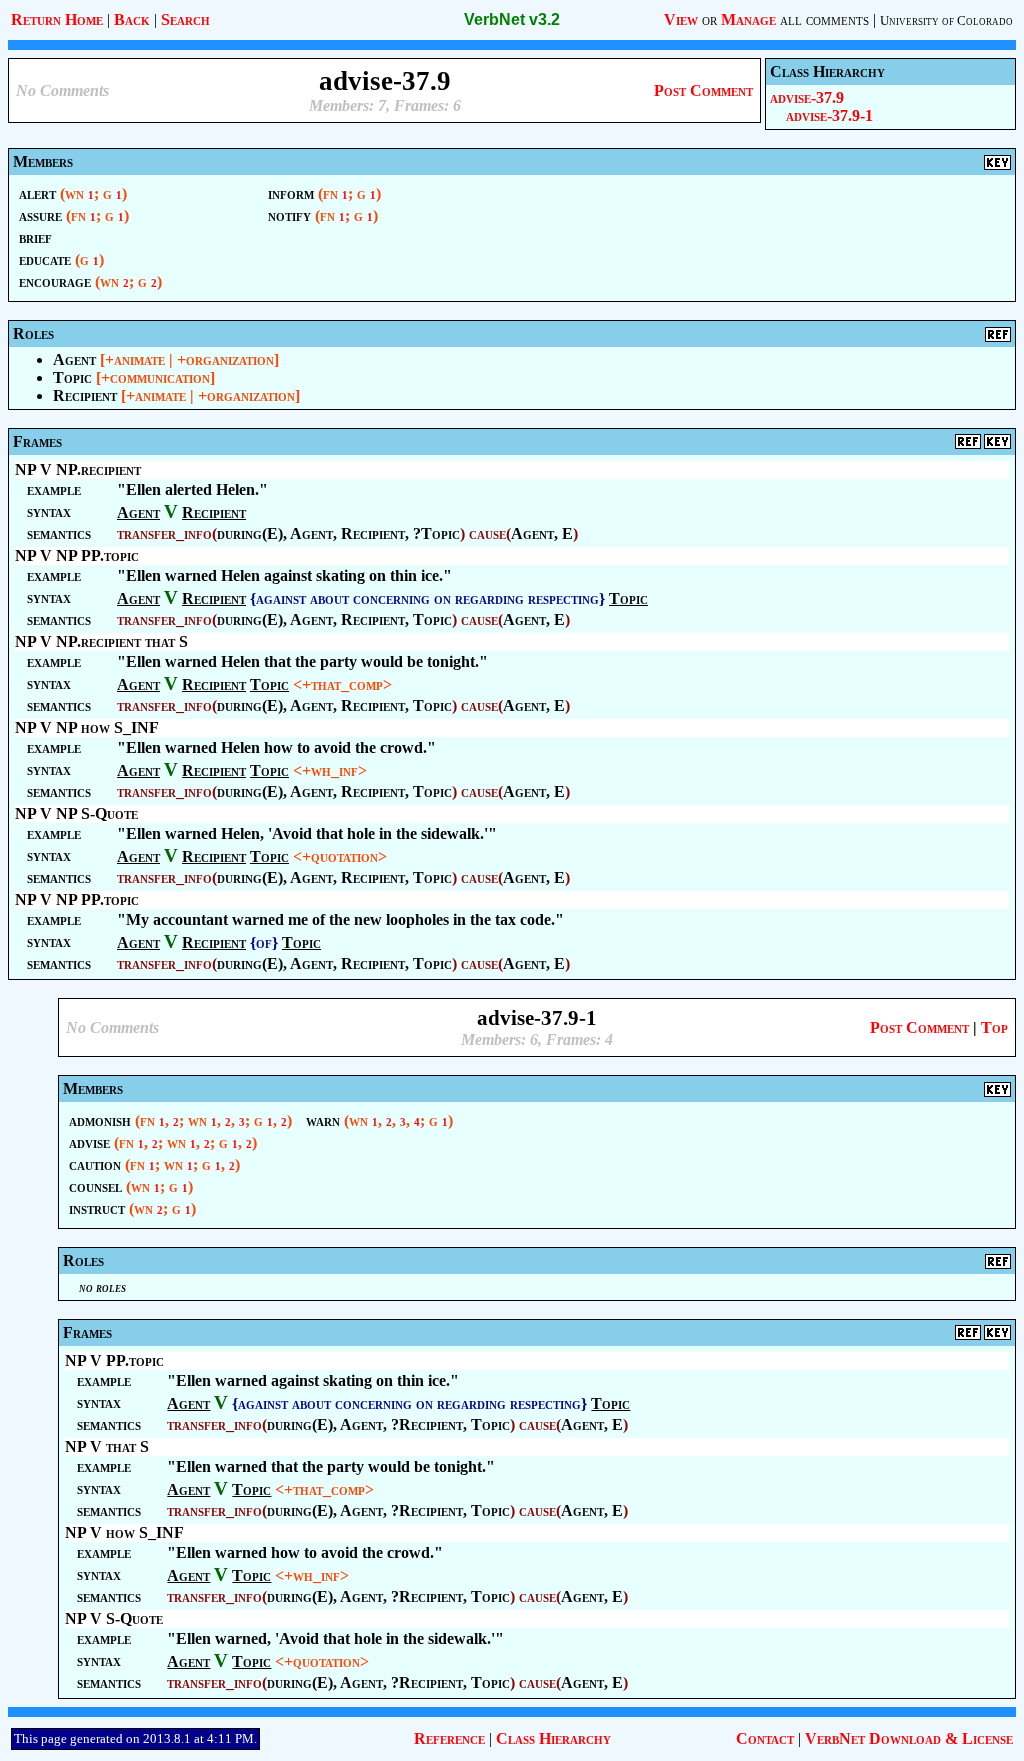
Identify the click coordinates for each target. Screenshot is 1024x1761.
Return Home (57, 19)
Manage (748, 19)
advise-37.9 (807, 97)
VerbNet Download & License (909, 1738)
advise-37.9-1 (829, 115)
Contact (765, 1738)
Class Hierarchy (553, 1738)
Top (994, 1027)
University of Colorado (946, 20)
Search (185, 19)
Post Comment (703, 90)
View (681, 19)
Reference (449, 1738)
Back (132, 19)
